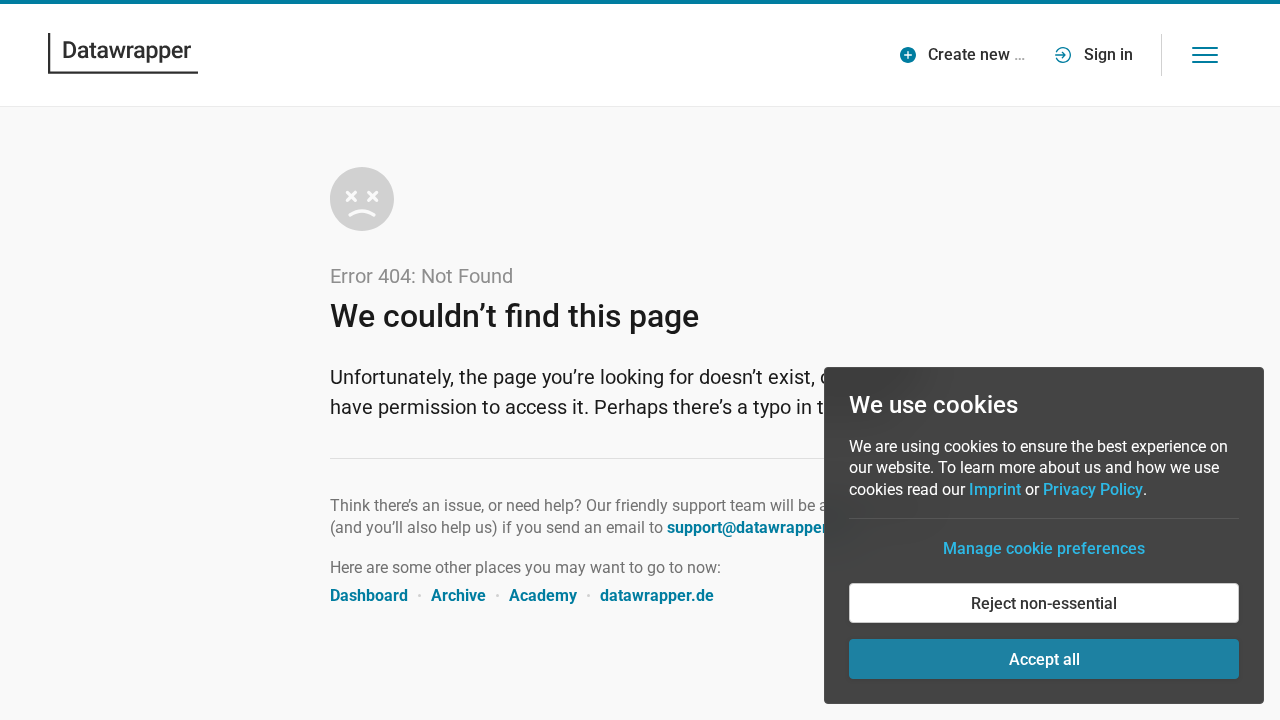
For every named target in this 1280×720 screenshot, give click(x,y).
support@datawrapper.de (758, 527)
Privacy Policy (1093, 489)
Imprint (995, 489)
